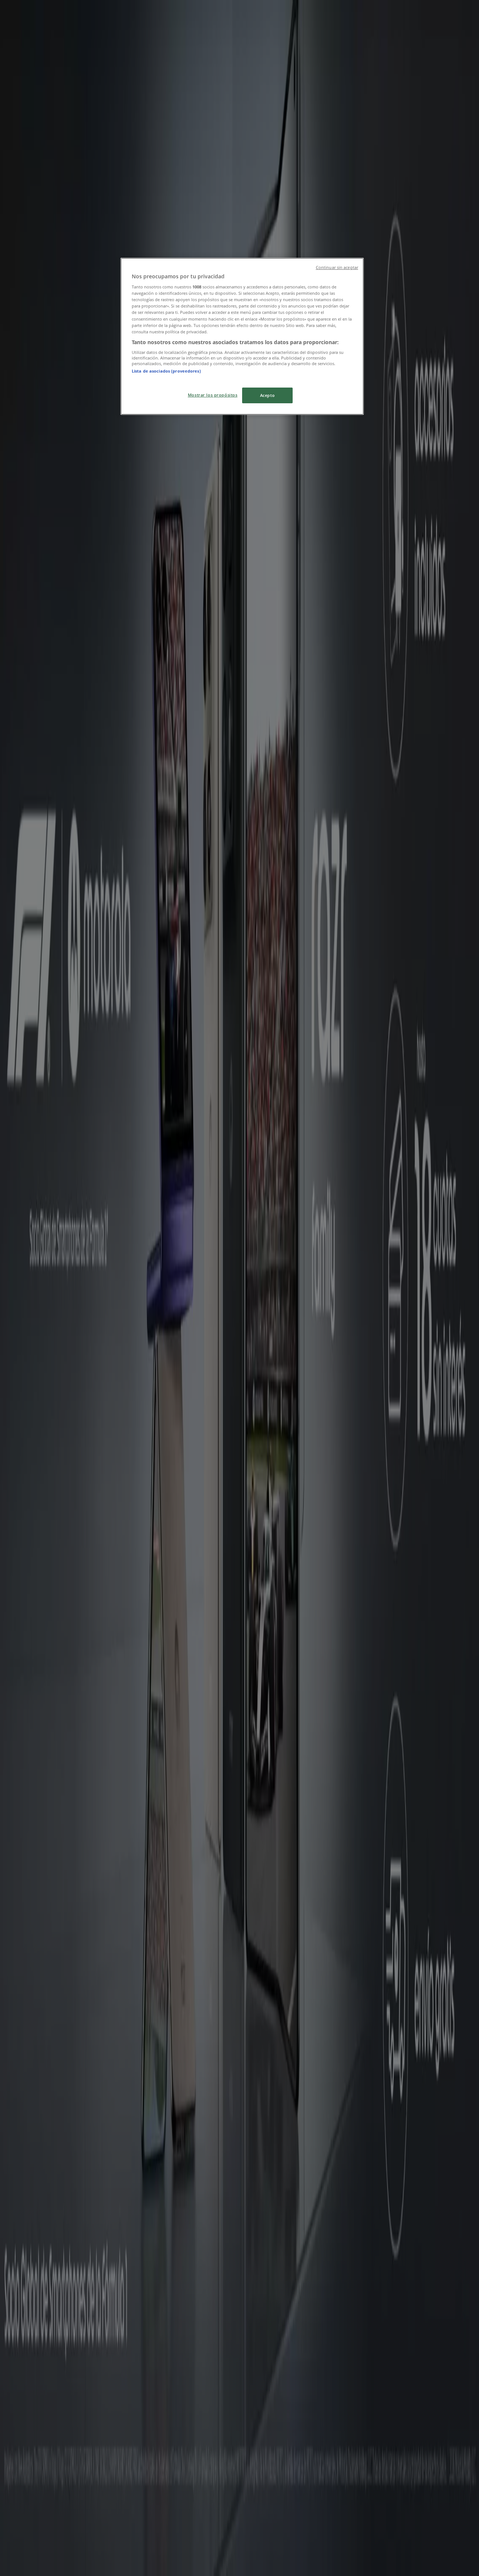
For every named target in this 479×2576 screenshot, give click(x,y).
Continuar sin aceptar (337, 267)
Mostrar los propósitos (213, 395)
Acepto (267, 395)
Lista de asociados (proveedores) (166, 371)
